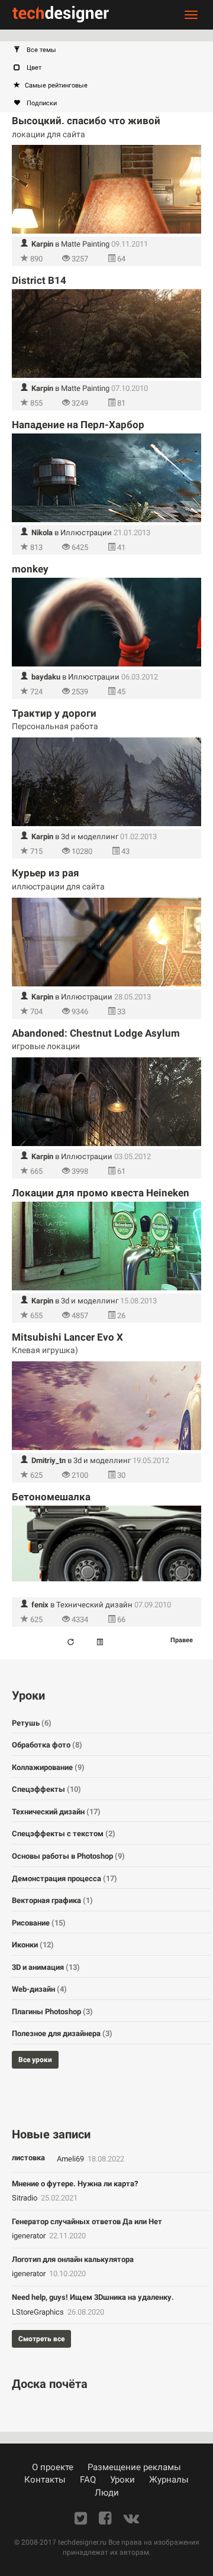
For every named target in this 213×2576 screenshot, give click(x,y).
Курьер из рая (46, 873)
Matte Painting (85, 244)
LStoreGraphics (39, 2312)
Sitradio (25, 2198)
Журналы (169, 2480)
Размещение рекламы (134, 2467)
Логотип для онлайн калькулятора (73, 2259)
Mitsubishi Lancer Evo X (67, 1337)
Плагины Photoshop (52, 2012)
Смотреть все (41, 2339)
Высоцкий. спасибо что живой (86, 121)
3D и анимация (46, 1967)
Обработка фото (47, 1745)
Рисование (39, 1923)
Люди (107, 2493)
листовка (28, 2158)
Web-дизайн (39, 1989)
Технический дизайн (94, 1605)
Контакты (45, 2480)
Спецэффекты (46, 1789)
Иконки (33, 1945)
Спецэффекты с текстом (64, 1834)
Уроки (122, 2480)
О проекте (53, 2467)
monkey (30, 569)
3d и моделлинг (90, 836)
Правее (182, 1640)
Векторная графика (52, 1900)
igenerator (30, 2236)
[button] (112, 50)
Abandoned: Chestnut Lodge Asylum (96, 1033)
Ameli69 (71, 2159)
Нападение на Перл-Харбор (78, 425)
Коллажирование (48, 1767)
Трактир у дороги (54, 713)
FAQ (88, 2480)
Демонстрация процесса (64, 1878)
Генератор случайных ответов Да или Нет (87, 2221)
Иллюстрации (86, 533)
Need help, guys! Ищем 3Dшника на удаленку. (93, 2297)
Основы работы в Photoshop (68, 1856)
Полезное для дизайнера (62, 2033)
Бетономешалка (51, 1497)
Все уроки (35, 2060)
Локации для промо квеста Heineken (101, 1193)
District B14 (39, 280)
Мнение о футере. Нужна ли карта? (75, 2184)
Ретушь (32, 1723)
